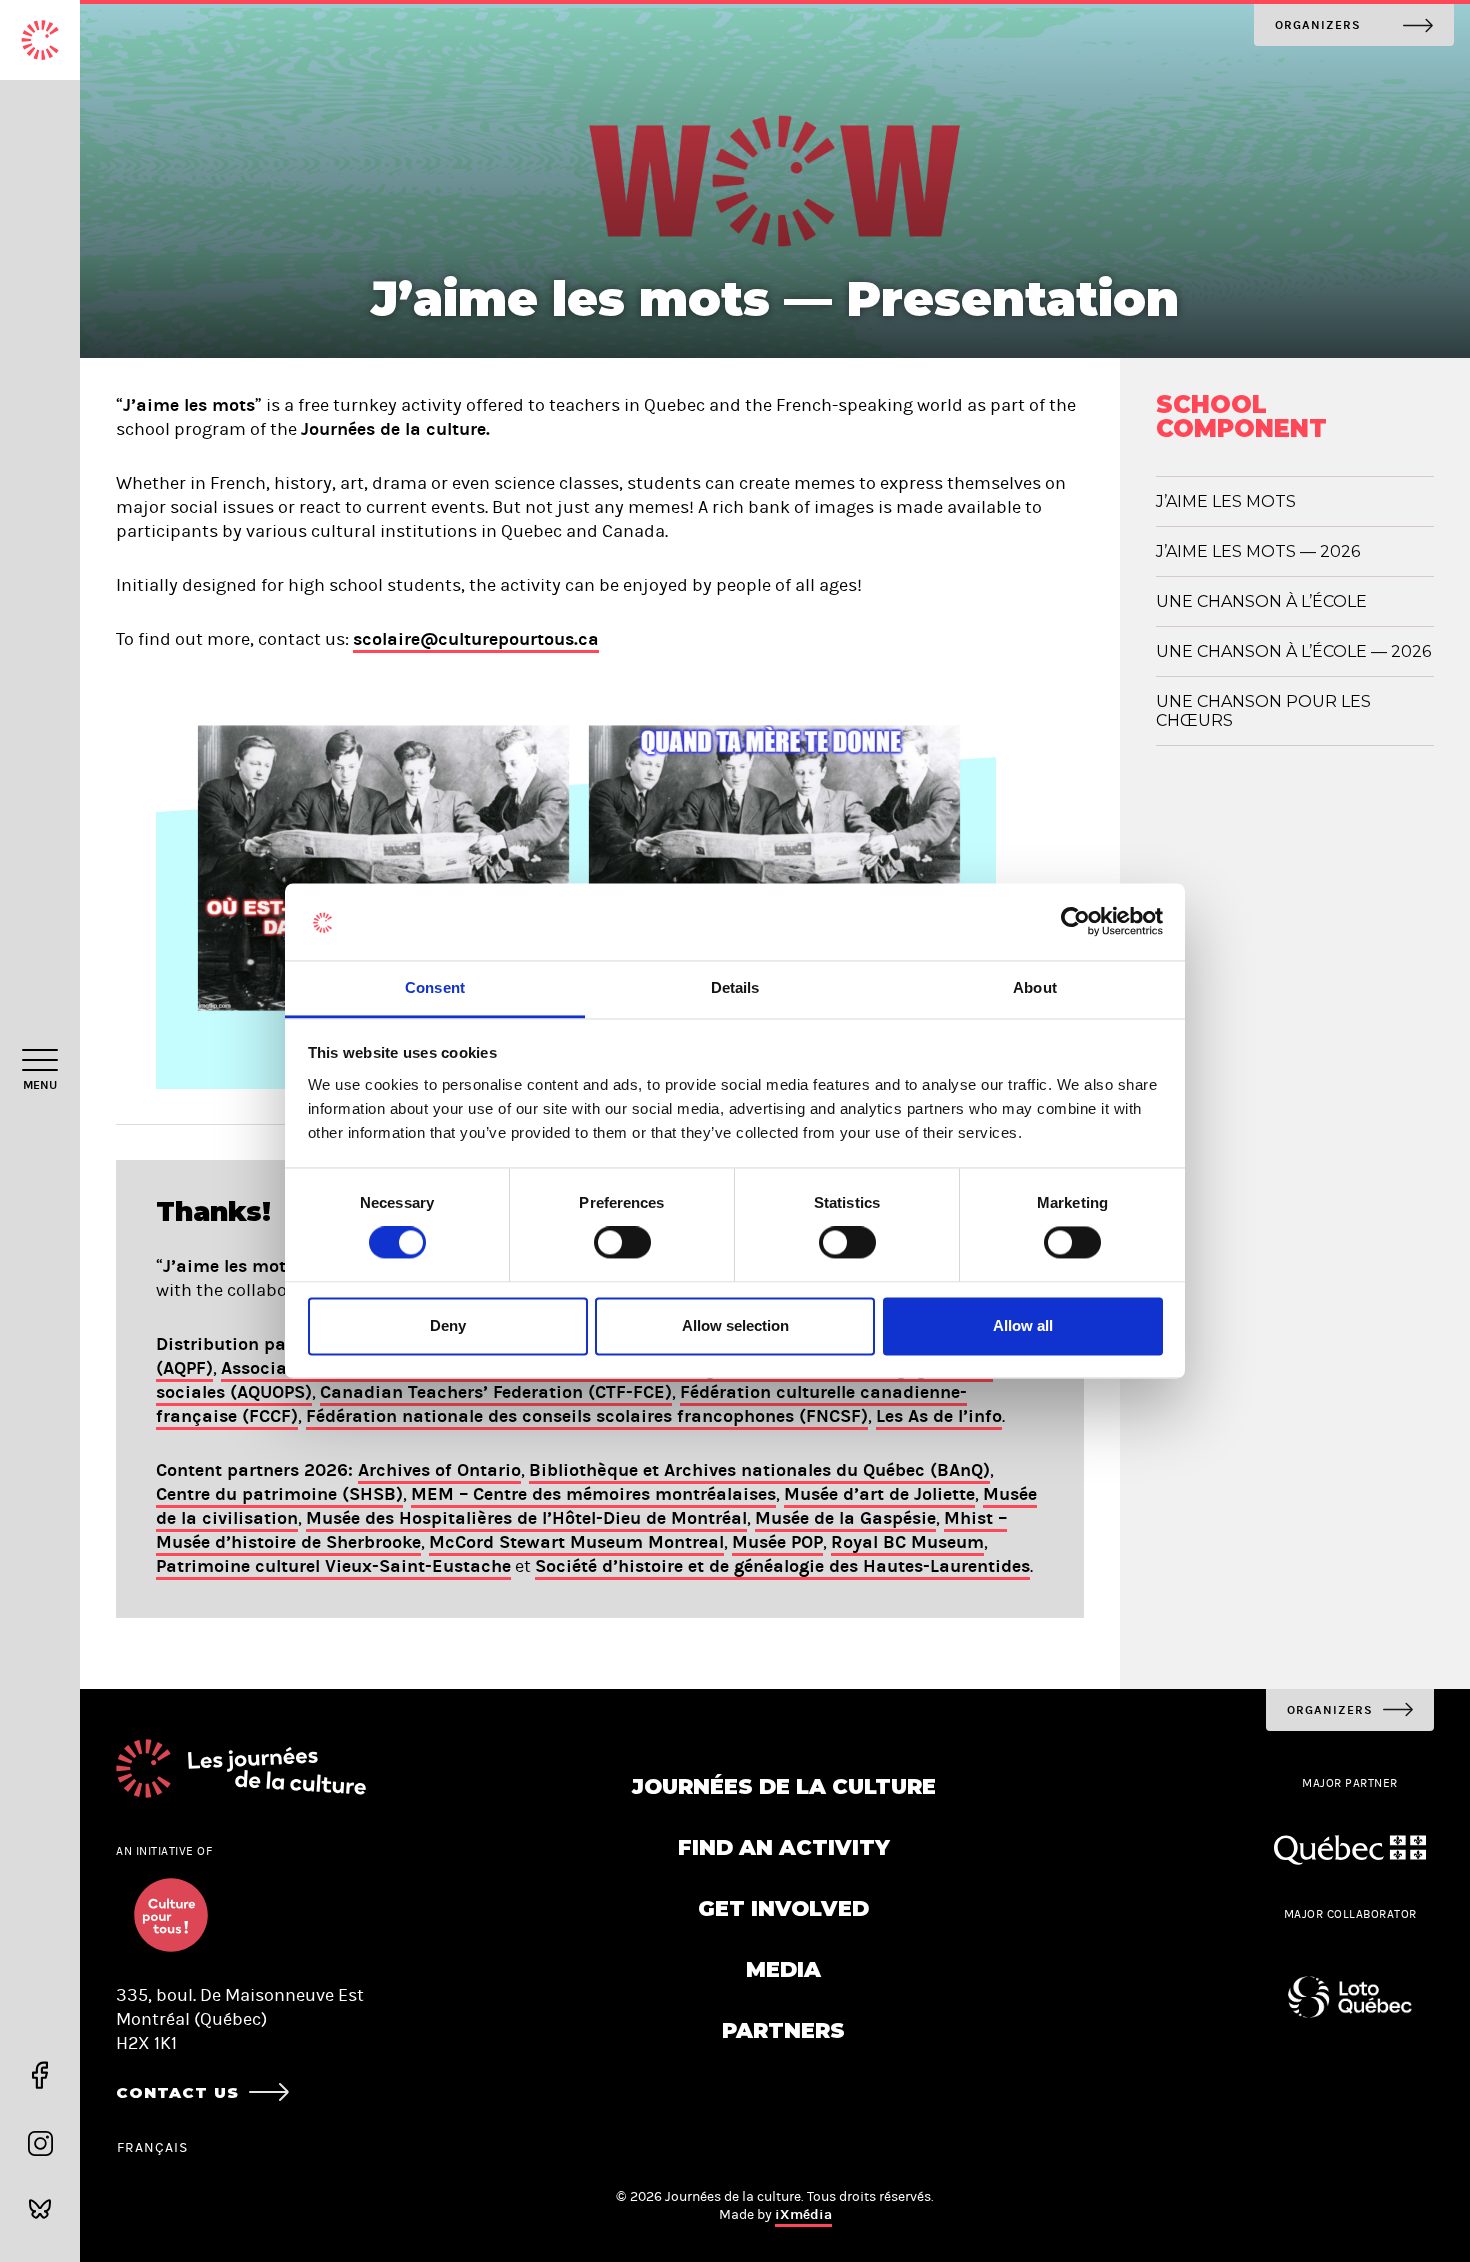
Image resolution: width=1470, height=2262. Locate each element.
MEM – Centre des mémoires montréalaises (593, 1494)
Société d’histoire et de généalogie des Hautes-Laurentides (782, 1566)
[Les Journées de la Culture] (40, 40)
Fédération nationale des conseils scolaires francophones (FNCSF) (587, 1416)
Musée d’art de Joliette (879, 1494)
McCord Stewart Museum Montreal (576, 1542)
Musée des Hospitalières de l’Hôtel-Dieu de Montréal (526, 1518)
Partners (783, 2030)
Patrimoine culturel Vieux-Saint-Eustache (333, 1566)
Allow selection (735, 1325)
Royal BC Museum (907, 1542)
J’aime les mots (1226, 501)
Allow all (1023, 1325)
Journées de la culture (784, 1786)
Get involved (783, 1908)
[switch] (622, 1243)
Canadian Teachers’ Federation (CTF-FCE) (496, 1392)
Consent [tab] (435, 987)
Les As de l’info (939, 1416)
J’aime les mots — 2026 (1258, 551)
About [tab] (1035, 987)
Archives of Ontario (439, 1470)
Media (783, 1969)
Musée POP (777, 1542)
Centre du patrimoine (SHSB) (279, 1494)
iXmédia (803, 2214)
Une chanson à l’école (1261, 601)
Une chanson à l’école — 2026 (1293, 651)
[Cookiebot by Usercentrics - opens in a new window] (1075, 922)
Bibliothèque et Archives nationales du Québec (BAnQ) (759, 1470)
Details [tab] (735, 987)
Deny (448, 1325)
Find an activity (784, 1847)
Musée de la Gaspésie (845, 1518)
